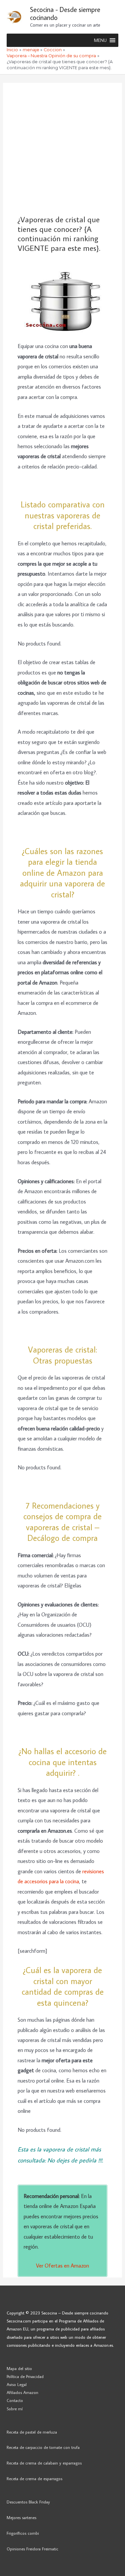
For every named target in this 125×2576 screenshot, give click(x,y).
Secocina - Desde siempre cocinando (65, 13)
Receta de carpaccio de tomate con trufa (43, 2447)
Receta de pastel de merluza (32, 2432)
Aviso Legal (17, 2384)
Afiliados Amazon (22, 2392)
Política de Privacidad (25, 2376)
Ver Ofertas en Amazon (62, 2265)
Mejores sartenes (21, 2517)
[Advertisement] (62, 149)
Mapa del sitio (19, 2368)
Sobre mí (15, 2409)
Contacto (15, 2400)
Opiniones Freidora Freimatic (32, 2549)
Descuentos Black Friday (28, 2502)
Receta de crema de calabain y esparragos (44, 2463)
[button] (100, 40)
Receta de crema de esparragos (34, 2479)
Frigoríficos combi (23, 2533)
